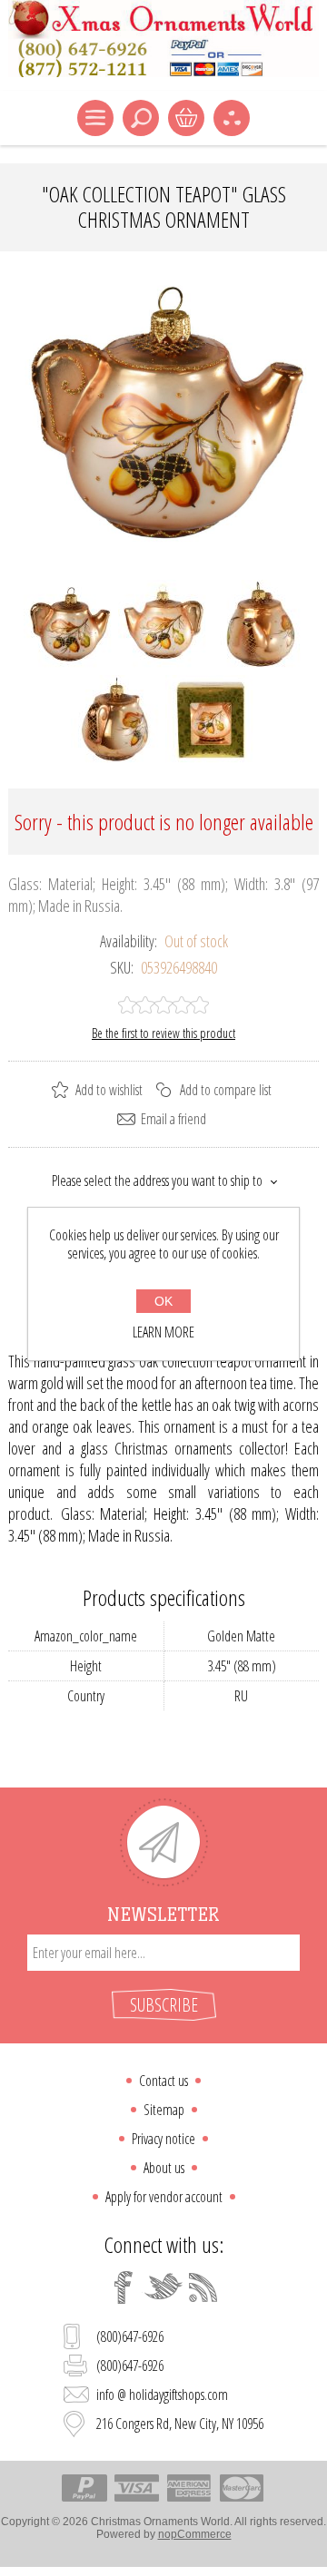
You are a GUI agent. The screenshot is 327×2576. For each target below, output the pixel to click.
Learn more (163, 1332)
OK (163, 1301)
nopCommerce (195, 2534)
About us (164, 2168)
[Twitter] (163, 2287)
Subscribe (164, 2005)
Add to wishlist (109, 1090)
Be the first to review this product (163, 1033)
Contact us (163, 2081)
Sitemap (164, 2110)
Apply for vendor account (164, 2197)
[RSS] (203, 2287)
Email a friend (173, 1119)
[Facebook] (124, 2287)
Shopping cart (186, 118)
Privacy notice (163, 2139)
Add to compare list (226, 1090)
